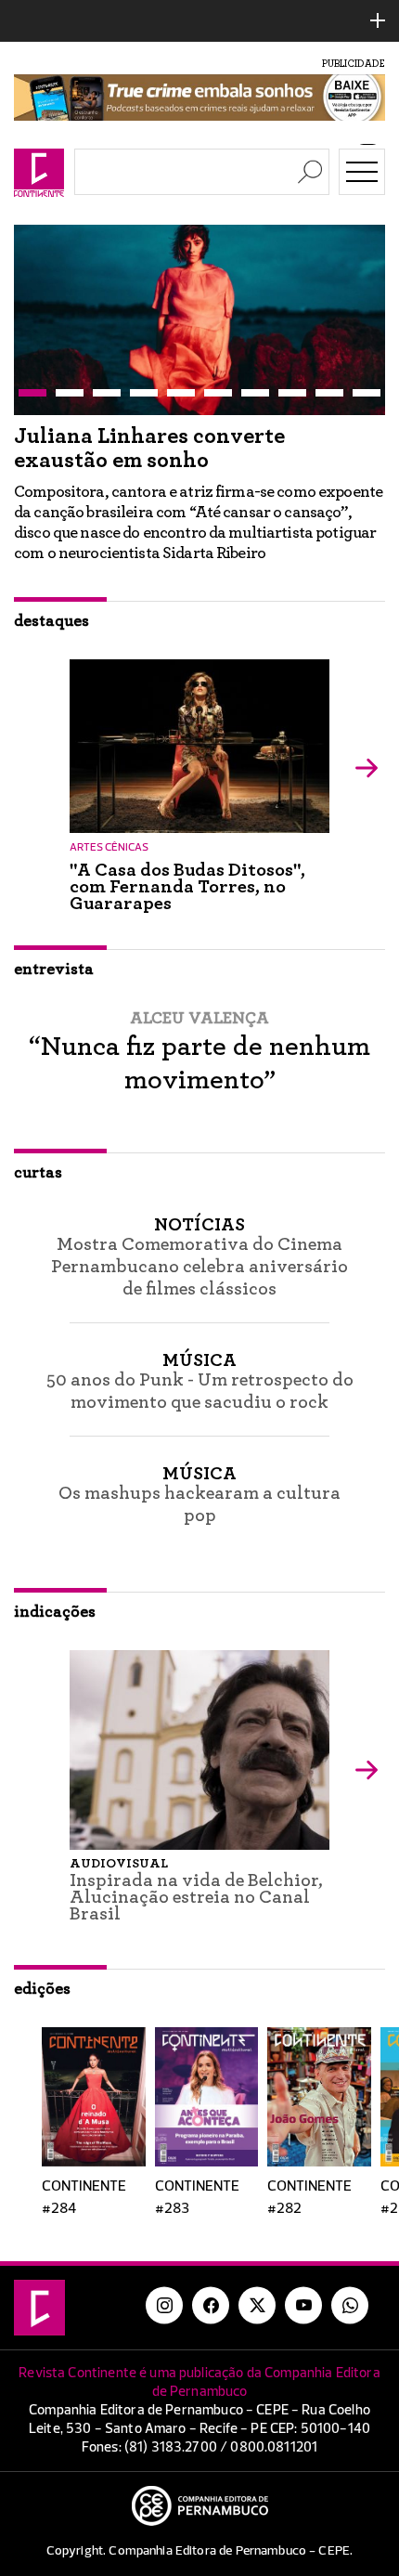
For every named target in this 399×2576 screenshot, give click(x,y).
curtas (38, 1193)
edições (42, 2010)
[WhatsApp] (350, 2326)
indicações (55, 1633)
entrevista (54, 990)
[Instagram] (164, 2326)
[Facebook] (211, 2326)
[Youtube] (303, 2326)
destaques (51, 642)
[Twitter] (257, 2326)
